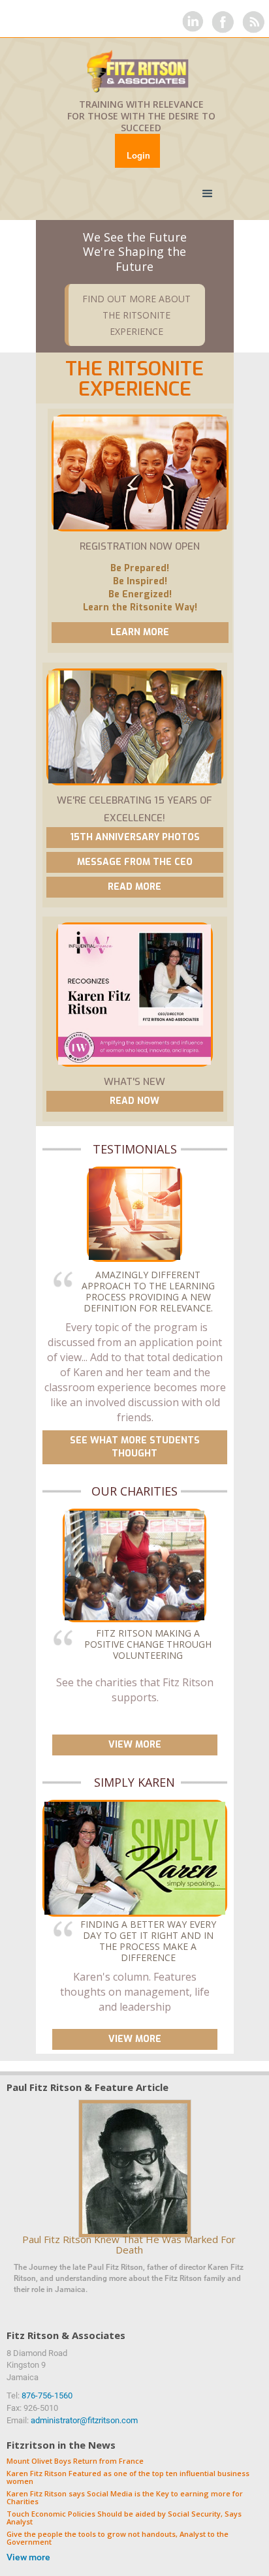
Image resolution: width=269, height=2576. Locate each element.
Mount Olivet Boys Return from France (75, 2461)
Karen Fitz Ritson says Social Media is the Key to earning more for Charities (125, 2498)
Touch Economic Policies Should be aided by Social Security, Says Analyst (124, 2518)
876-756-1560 (47, 2395)
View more (28, 2557)
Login (138, 155)
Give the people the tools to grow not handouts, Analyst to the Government (118, 2538)
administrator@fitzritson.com (84, 2420)
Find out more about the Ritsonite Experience (136, 315)
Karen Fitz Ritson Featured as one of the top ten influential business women (128, 2478)
